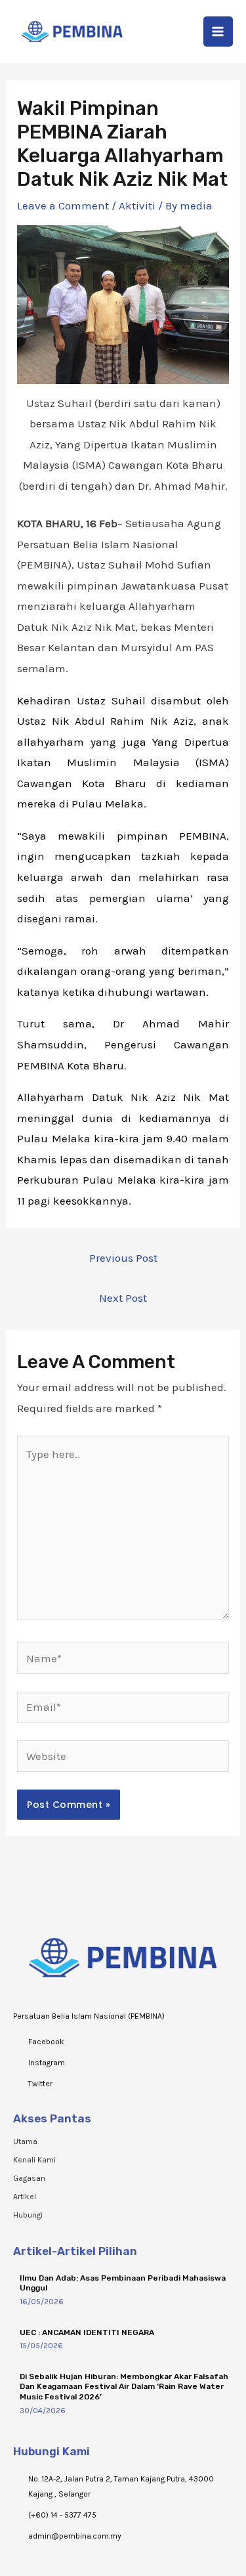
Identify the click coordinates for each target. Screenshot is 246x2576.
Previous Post (123, 1258)
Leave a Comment (63, 205)
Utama (25, 2141)
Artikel (25, 2197)
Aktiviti (137, 205)
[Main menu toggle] (218, 32)
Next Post (123, 1298)
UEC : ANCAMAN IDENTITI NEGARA (87, 2332)
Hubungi (28, 2215)
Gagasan (29, 2178)
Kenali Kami (34, 2160)
